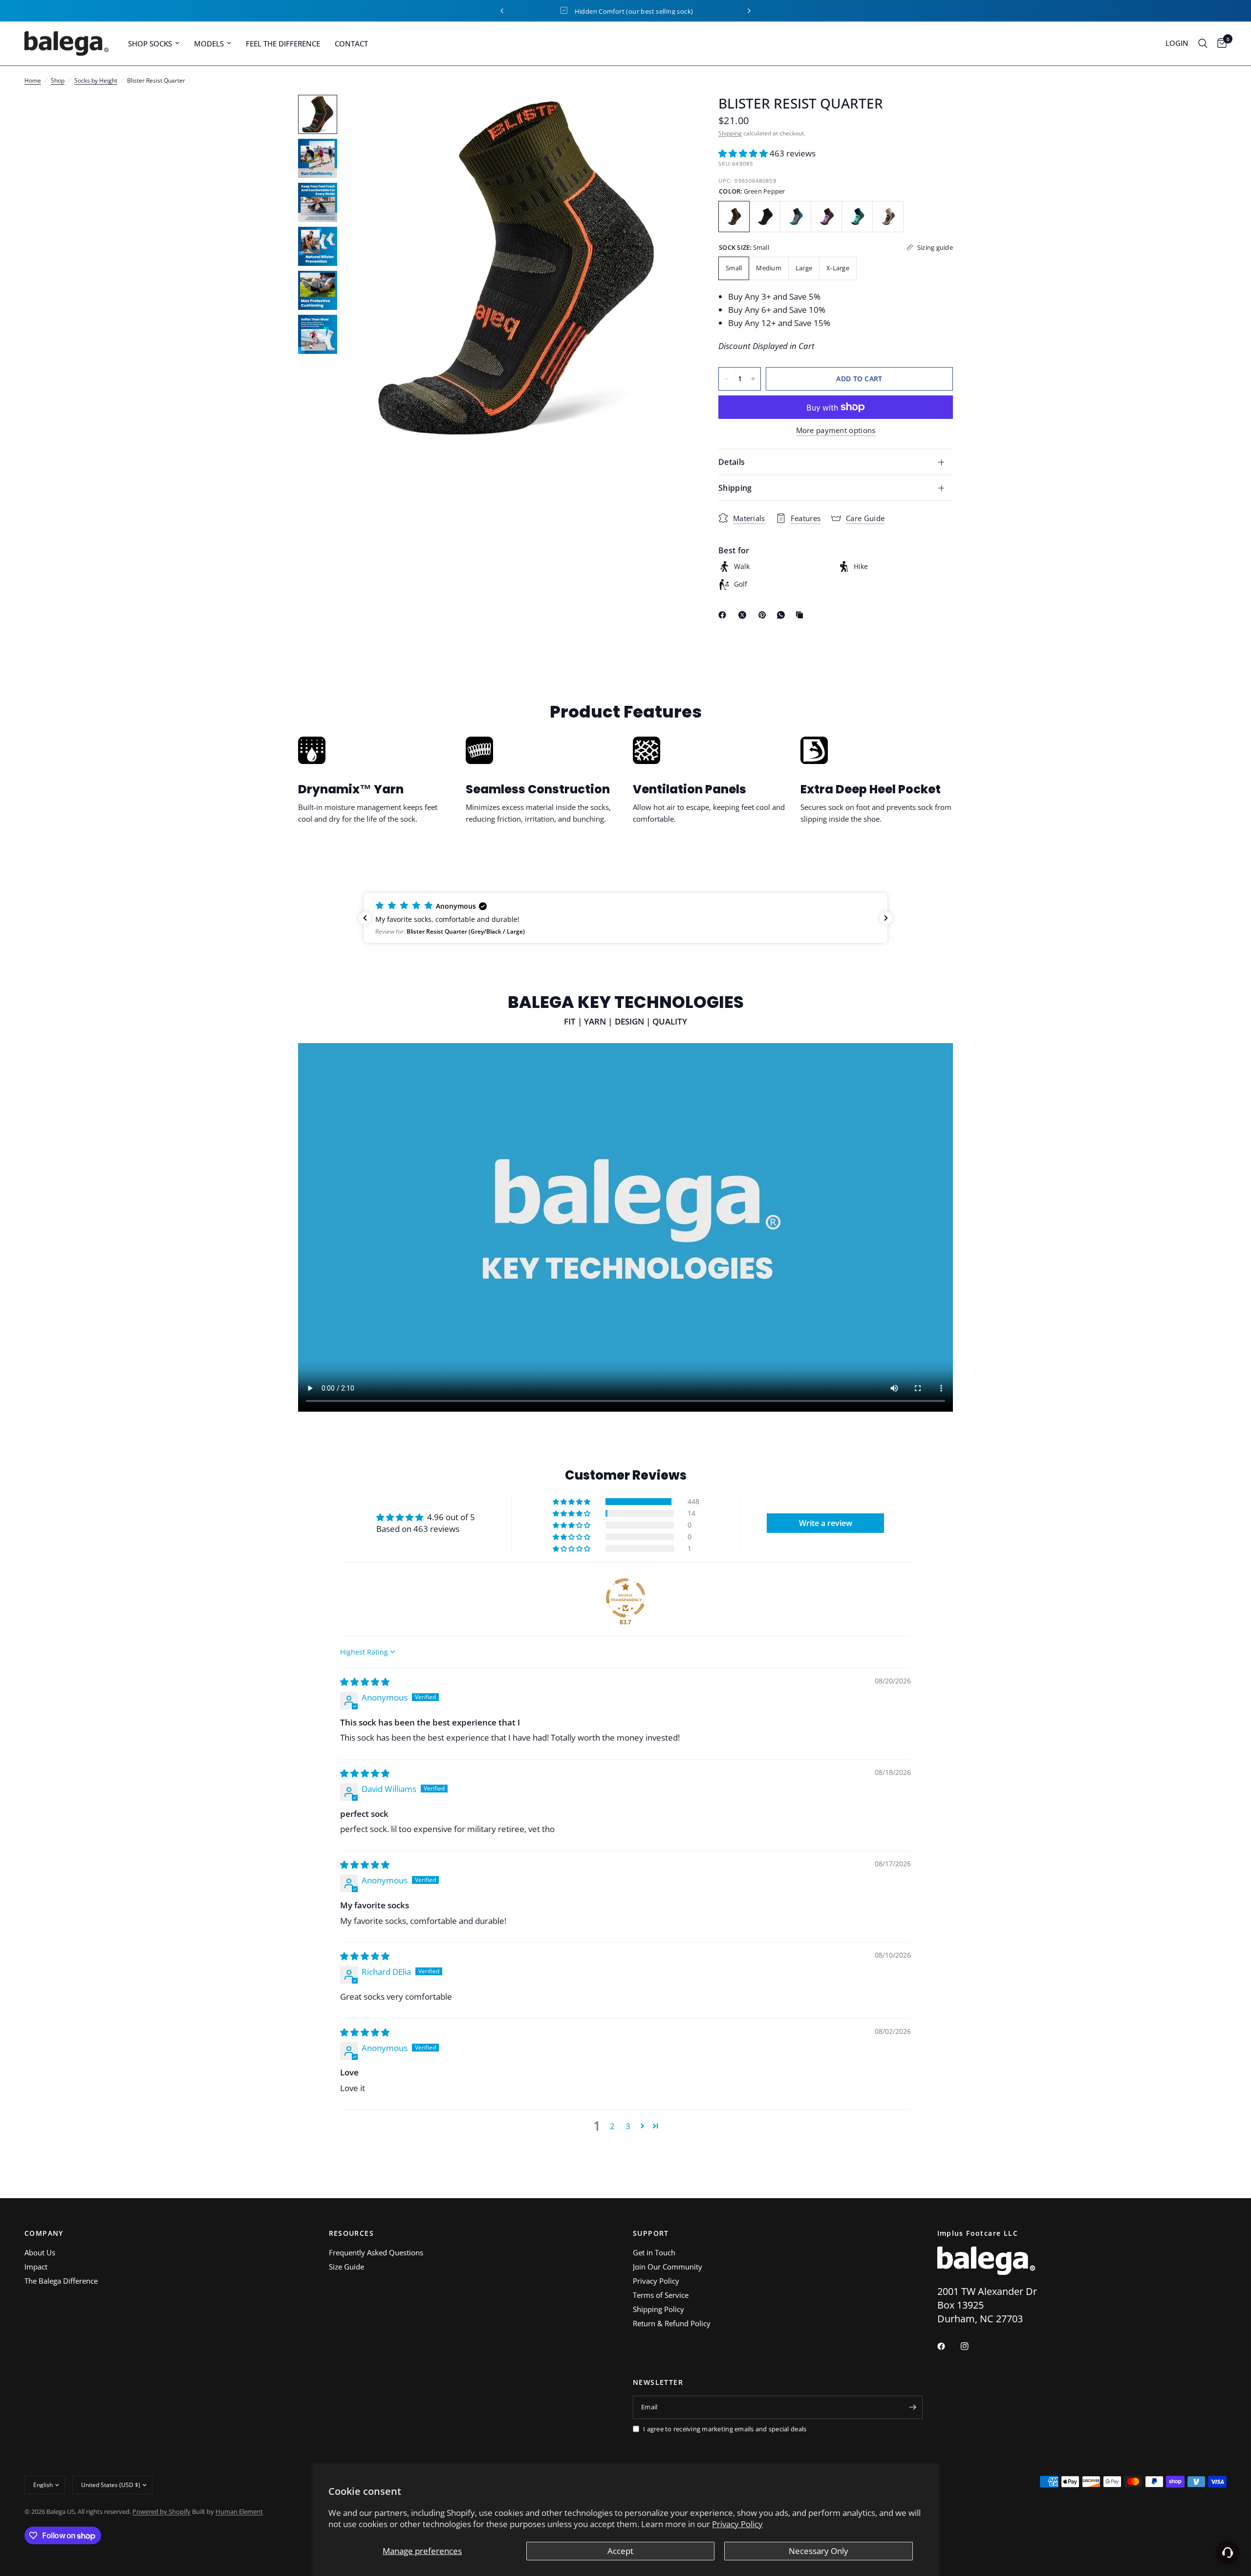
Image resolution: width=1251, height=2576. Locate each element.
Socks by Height (96, 80)
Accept (620, 2551)
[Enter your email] (913, 2407)
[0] (1219, 44)
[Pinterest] (764, 615)
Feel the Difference (283, 44)
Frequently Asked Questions (376, 2252)
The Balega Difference (61, 2281)
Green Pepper (734, 217)
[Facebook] (724, 615)
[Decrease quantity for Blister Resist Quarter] (726, 379)
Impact (36, 2267)
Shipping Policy (658, 2309)
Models (209, 44)
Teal (857, 217)
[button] (744, 153)
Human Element (239, 2511)
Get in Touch (654, 2252)
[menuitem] (154, 44)
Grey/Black (765, 217)
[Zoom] (669, 115)
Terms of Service (661, 2295)
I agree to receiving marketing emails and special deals (725, 2429)
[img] (365, 1682)
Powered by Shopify (162, 2511)
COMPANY (44, 2233)
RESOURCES (352, 2233)
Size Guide (346, 2267)
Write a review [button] (826, 1523)
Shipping (730, 133)
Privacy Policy (737, 2524)
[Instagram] (971, 2346)
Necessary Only (819, 2551)
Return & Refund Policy (672, 2323)
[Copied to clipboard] (801, 615)
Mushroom (888, 217)
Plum (826, 217)
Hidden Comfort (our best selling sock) (589, 11)
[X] (744, 615)
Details (732, 462)
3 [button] (628, 2126)
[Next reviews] (886, 918)
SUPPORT (651, 2233)
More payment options (836, 430)
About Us (40, 2252)
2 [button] (612, 2126)
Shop (58, 80)
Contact (351, 44)
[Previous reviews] (365, 918)
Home (33, 80)
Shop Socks (150, 44)
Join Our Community (668, 2267)
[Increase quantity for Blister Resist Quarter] (753, 379)
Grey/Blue (796, 217)
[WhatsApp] (783, 615)
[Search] (1203, 44)
